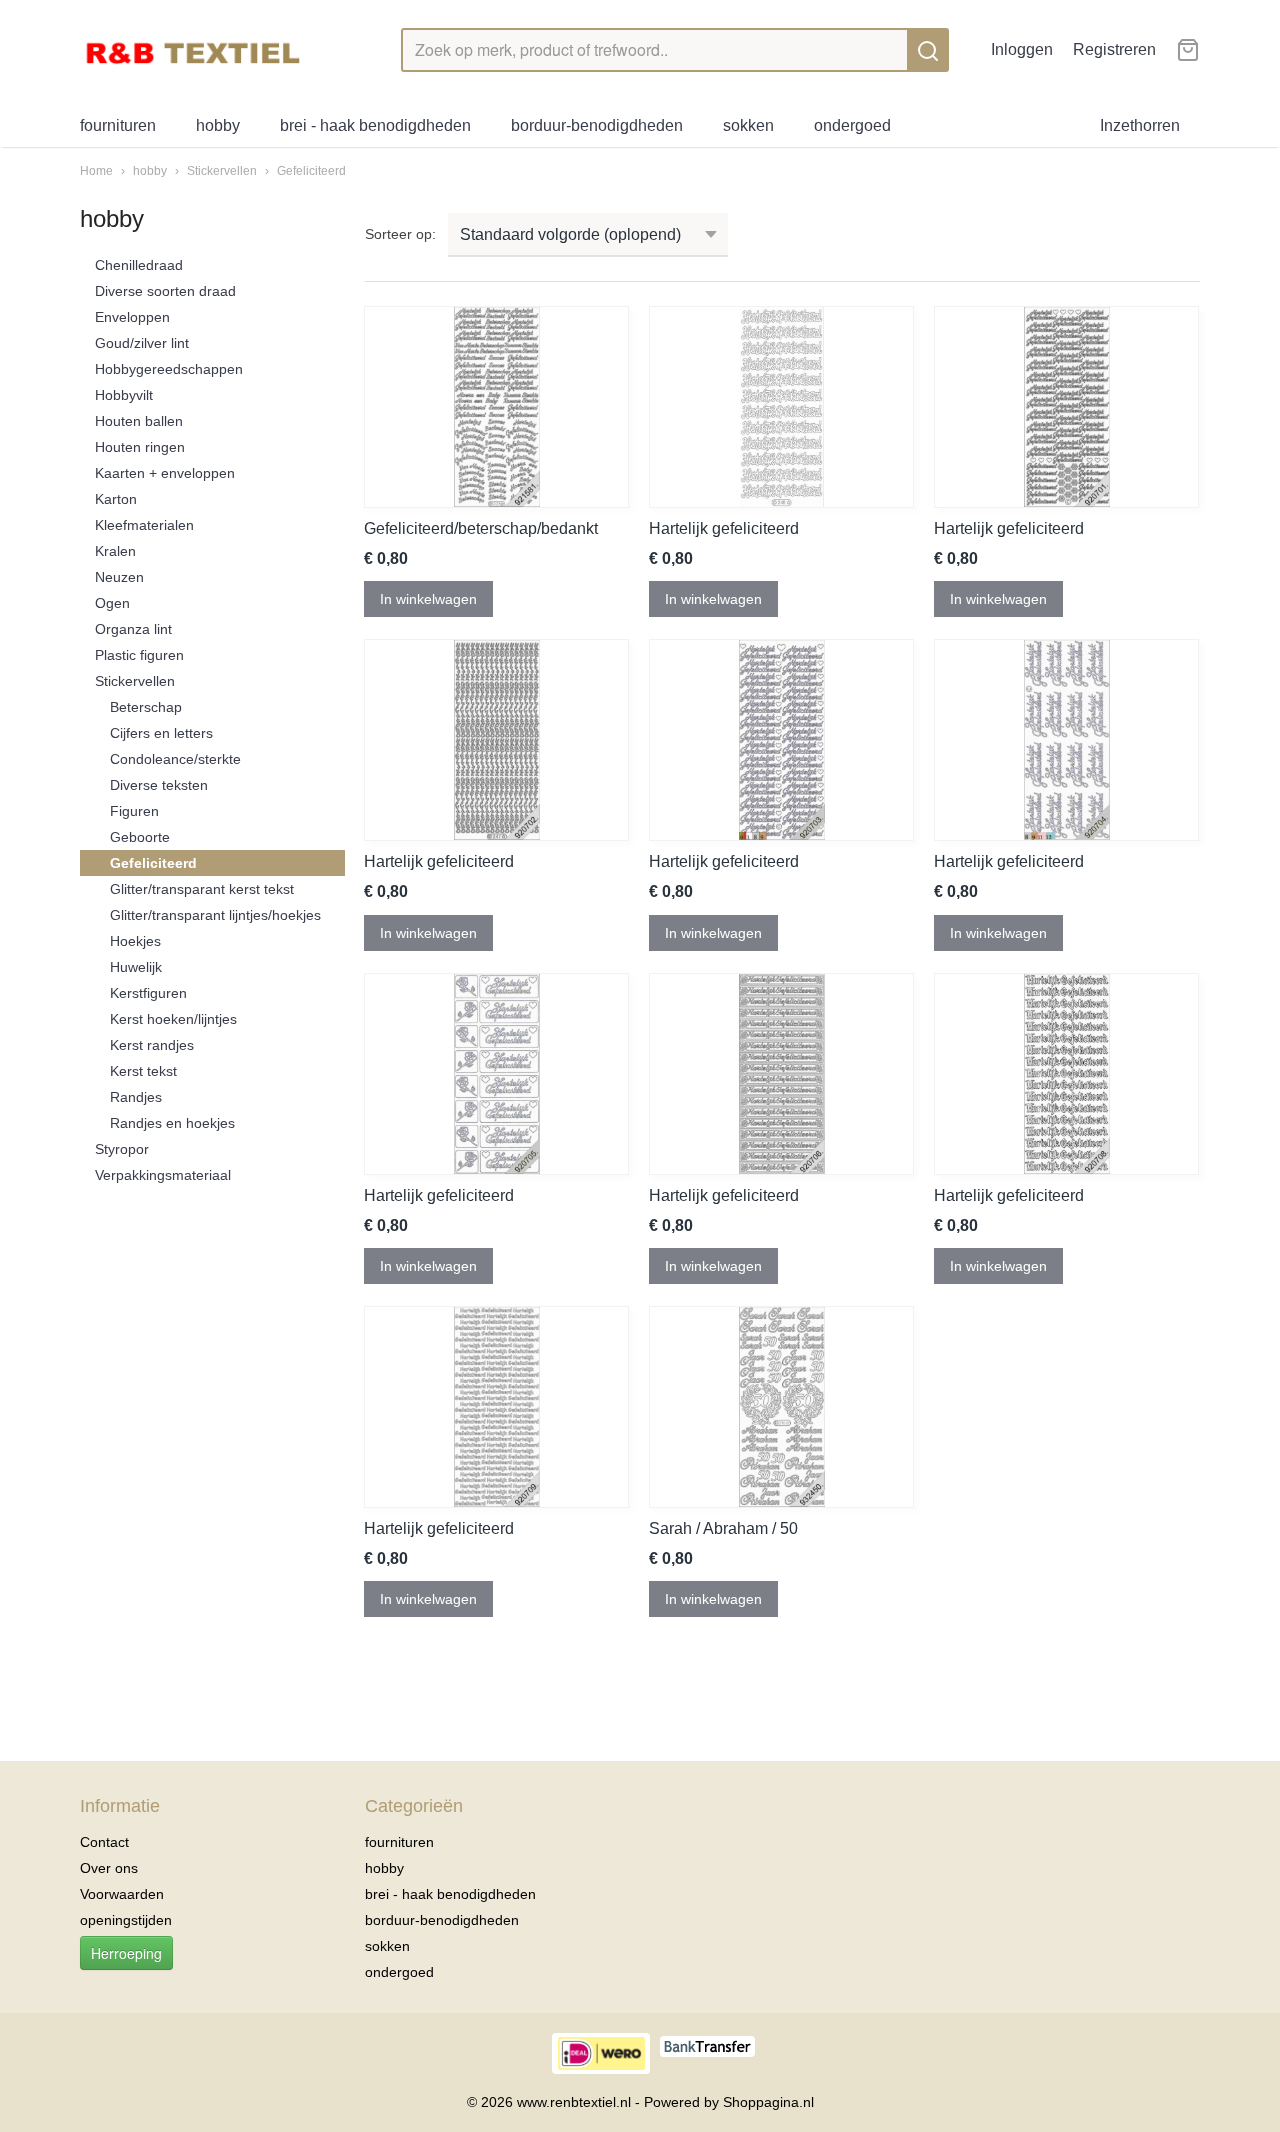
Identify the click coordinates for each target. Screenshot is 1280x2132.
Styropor (122, 1149)
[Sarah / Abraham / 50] (781, 1407)
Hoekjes (135, 941)
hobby (218, 125)
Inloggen (1022, 49)
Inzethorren (1140, 125)
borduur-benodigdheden (597, 125)
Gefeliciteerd (311, 171)
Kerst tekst (143, 1071)
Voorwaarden (122, 1894)
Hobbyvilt (124, 395)
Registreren (1114, 49)
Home (96, 171)
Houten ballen (139, 421)
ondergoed (852, 125)
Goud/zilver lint (142, 343)
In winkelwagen (428, 599)
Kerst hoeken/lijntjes (173, 1019)
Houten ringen (140, 447)
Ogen (112, 603)
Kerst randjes (152, 1045)
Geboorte (140, 837)
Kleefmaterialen (144, 525)
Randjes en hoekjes (172, 1123)
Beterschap (146, 707)
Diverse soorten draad (165, 291)
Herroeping (126, 1953)
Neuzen (119, 577)
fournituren (118, 125)
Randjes (136, 1097)
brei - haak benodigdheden (375, 125)
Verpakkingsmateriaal (163, 1175)
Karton (116, 499)
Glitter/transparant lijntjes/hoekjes (215, 915)
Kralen (115, 551)
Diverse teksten (159, 785)
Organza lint (133, 629)
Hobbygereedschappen (169, 369)
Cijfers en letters (161, 733)
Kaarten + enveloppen (165, 473)
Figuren (134, 811)
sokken (748, 125)
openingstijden (126, 1920)
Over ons (109, 1868)
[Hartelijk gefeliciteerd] (781, 407)
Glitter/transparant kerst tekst (202, 889)
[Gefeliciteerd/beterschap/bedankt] (496, 407)
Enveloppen (132, 317)
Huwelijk (136, 967)
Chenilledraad (139, 265)
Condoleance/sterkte (175, 759)
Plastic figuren (139, 655)
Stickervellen (223, 171)
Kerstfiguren (148, 993)
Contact (104, 1842)
